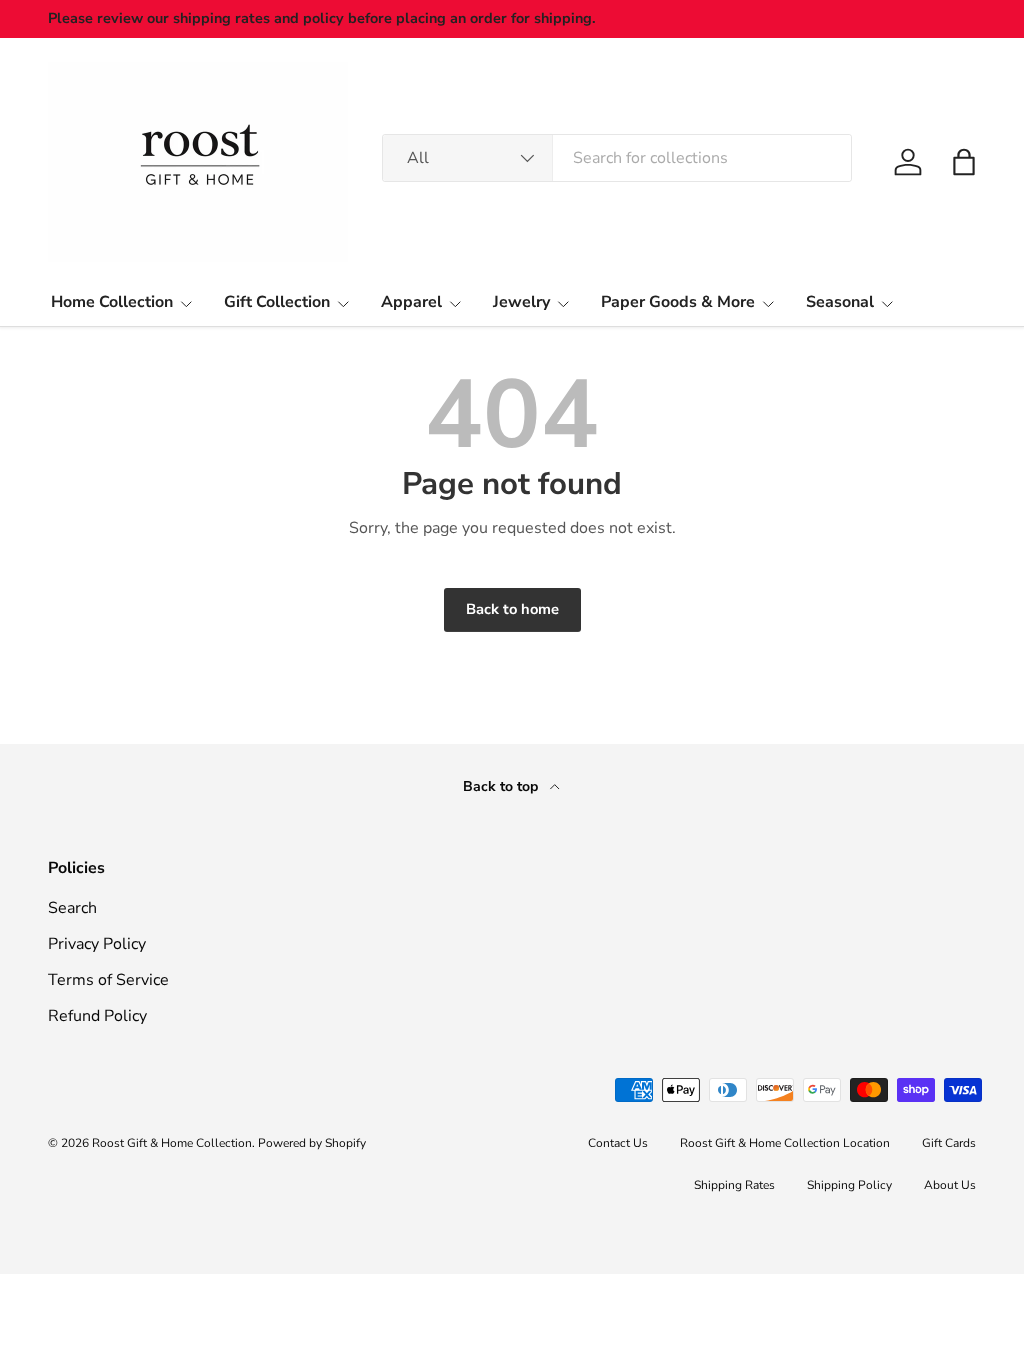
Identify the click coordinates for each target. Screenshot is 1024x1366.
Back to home (512, 609)
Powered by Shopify (312, 1143)
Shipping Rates (734, 1185)
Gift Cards (949, 1143)
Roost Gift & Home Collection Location (785, 1143)
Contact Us (618, 1143)
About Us (950, 1185)
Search (72, 908)
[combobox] (617, 158)
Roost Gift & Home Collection (172, 1143)
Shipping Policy (849, 1185)
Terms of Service (108, 980)
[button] (964, 162)
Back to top (502, 786)
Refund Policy (97, 1016)
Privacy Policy (97, 944)
